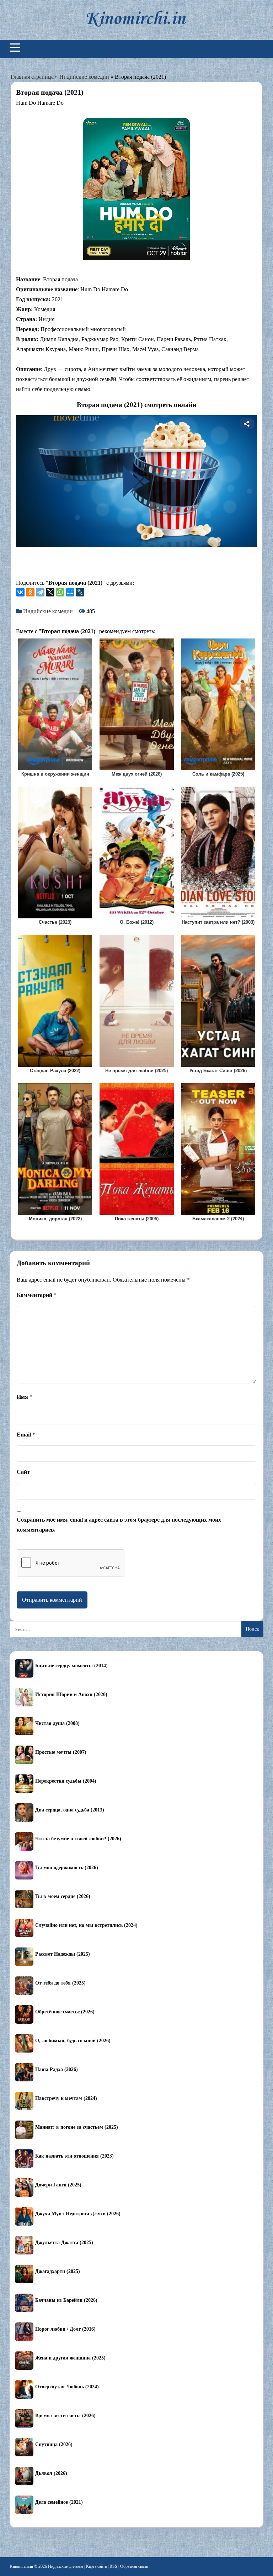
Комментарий (37, 1295)
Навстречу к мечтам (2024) (66, 2098)
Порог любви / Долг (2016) (65, 2329)
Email (26, 1435)
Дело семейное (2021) (59, 2502)
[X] (50, 592)
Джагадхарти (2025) (58, 2271)
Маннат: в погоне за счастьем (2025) (77, 2127)
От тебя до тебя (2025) (60, 1983)
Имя (25, 1397)
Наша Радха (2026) (57, 2069)
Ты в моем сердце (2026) (63, 1896)
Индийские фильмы (66, 2566)
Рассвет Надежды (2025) (63, 1954)
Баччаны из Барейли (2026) (66, 2300)
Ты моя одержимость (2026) (67, 1868)
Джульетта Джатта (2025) (64, 2243)
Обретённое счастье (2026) (65, 2012)
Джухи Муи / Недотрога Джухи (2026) (78, 2214)
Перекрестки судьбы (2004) (66, 1781)
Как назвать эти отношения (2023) (74, 2156)
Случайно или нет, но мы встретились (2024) (86, 1925)
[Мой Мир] (70, 592)
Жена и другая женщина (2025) (70, 2358)
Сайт (23, 1472)
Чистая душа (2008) (57, 1723)
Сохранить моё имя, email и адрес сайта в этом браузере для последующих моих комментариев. (119, 1525)
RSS (113, 2566)
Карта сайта (96, 2566)
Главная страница (32, 77)
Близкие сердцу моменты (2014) (71, 1666)
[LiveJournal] (80, 592)
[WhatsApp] (60, 592)
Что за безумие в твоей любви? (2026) (78, 1839)
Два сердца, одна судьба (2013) (70, 1810)
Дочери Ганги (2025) (58, 2185)
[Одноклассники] (30, 592)
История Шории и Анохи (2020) (71, 1694)
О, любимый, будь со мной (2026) (73, 2041)
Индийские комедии (84, 77)
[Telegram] (40, 592)
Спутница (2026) (54, 2444)
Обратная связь (134, 2566)
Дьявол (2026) (51, 2473)
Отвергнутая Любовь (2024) (67, 2387)
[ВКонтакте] (20, 592)
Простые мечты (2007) (61, 1752)
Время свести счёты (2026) (65, 2416)
